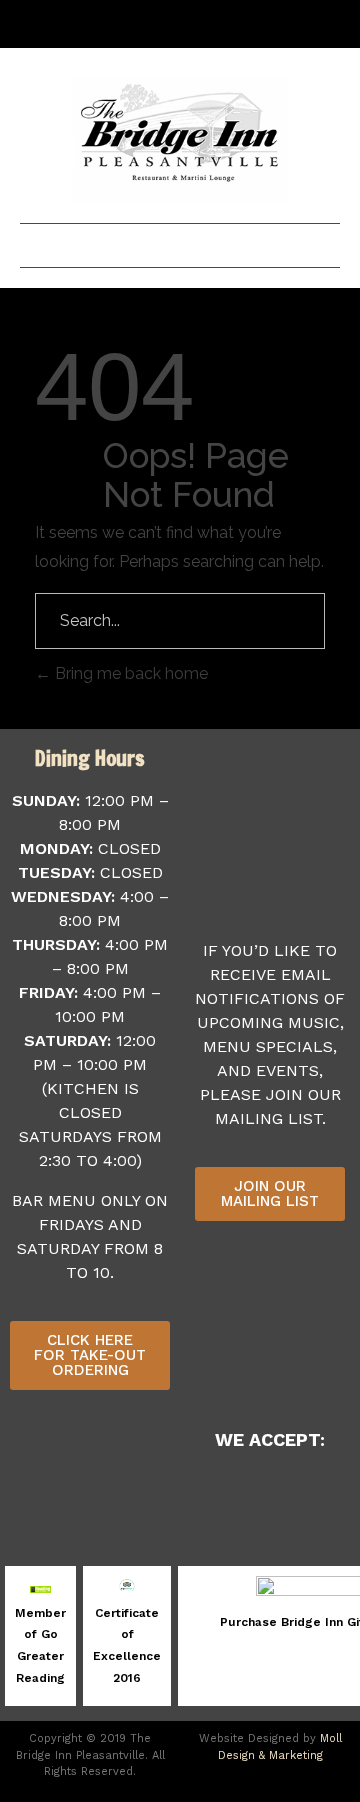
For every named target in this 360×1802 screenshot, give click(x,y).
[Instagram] (277, 24)
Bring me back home (129, 673)
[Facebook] (244, 24)
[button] (180, 240)
